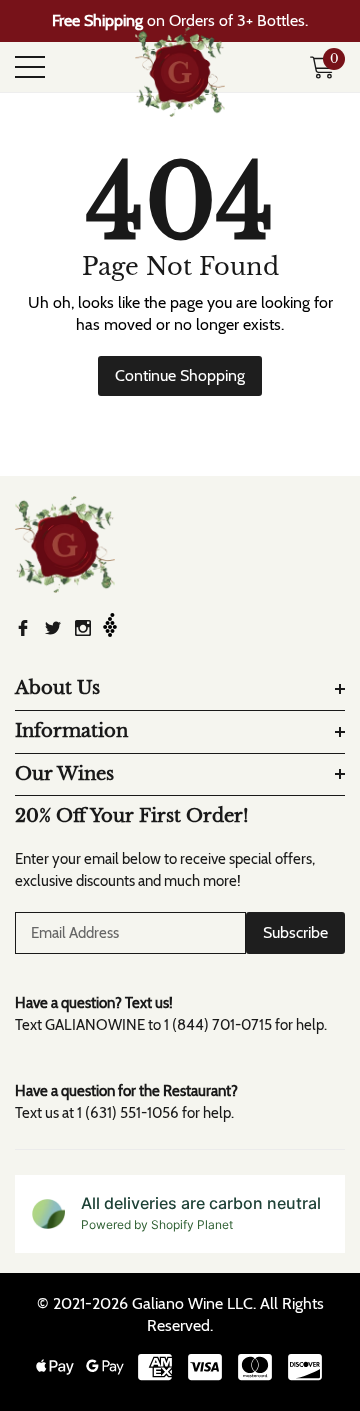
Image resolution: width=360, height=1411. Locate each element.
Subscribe (295, 932)
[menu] (30, 67)
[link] (65, 545)
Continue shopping (180, 375)
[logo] (180, 67)
